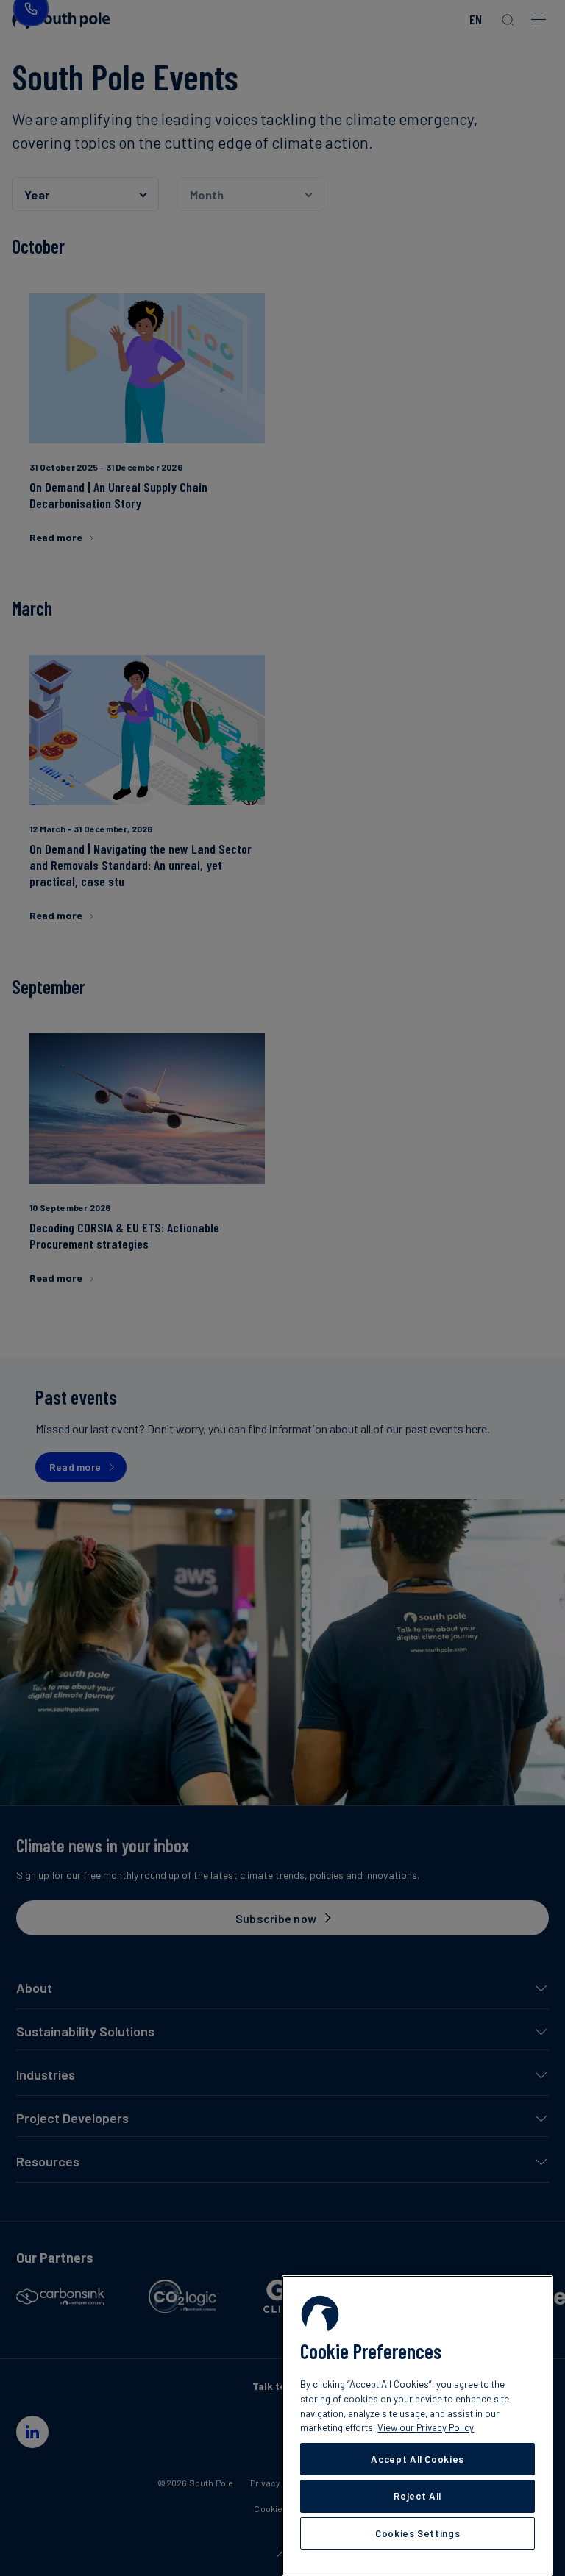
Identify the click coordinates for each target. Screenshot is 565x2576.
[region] (417, 2426)
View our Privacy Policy (426, 2427)
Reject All (417, 2496)
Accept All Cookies (417, 2459)
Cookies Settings (418, 2533)
